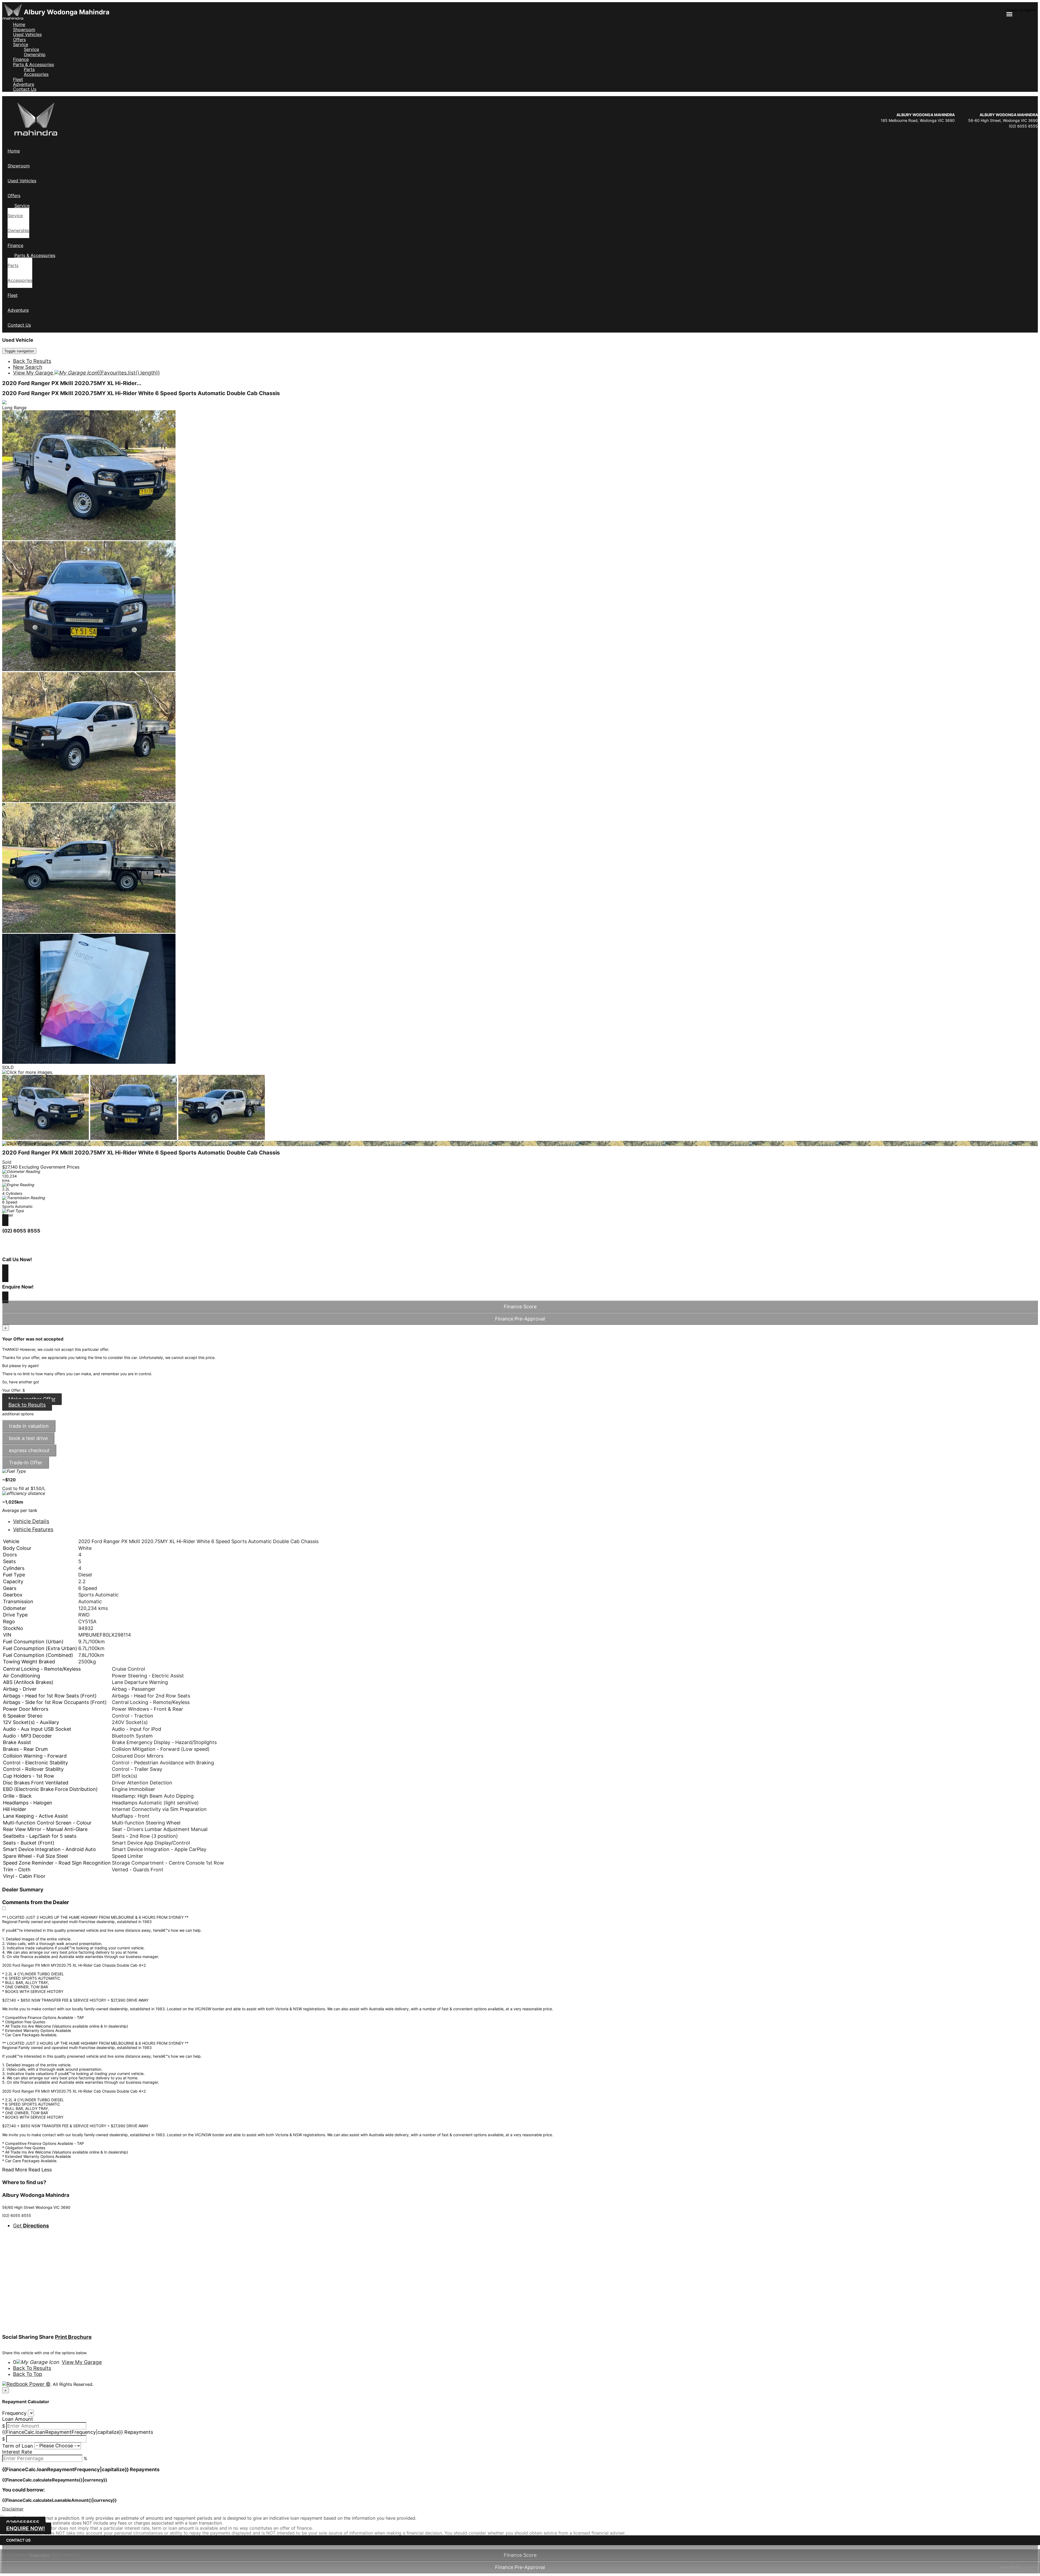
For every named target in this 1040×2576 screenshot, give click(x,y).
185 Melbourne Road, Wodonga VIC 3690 (918, 120)
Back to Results (27, 1405)
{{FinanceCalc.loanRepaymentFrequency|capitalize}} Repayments (78, 2432)
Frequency (14, 2413)
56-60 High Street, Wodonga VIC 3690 (1003, 120)
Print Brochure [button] (73, 2337)
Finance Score (520, 2555)
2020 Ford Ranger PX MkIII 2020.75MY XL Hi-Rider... (72, 383)
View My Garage (86, 373)
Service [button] (21, 44)
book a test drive (28, 1438)
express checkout (29, 1450)
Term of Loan (18, 2446)
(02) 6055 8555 (1023, 126)
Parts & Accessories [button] (33, 64)
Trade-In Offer (26, 1463)
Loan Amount (18, 2419)
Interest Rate (17, 2452)
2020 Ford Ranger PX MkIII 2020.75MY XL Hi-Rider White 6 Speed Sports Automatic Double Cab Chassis (141, 393)
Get (31, 2226)
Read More (15, 2170)
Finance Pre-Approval (520, 2567)
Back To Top (28, 2374)
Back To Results (32, 361)
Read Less (40, 2170)
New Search (28, 367)
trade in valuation (29, 1426)
